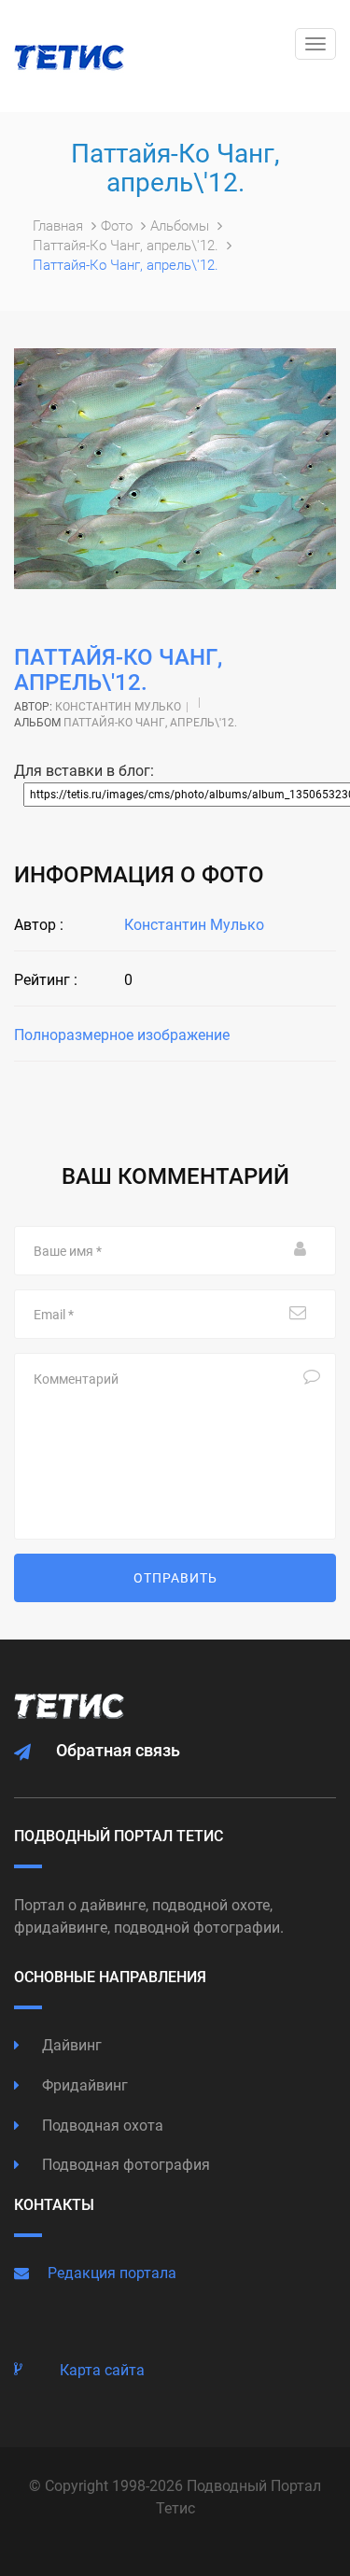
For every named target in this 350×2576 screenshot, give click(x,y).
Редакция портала (112, 2273)
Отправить (175, 1578)
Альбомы (182, 226)
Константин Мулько (118, 707)
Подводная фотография (124, 2165)
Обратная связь (118, 1750)
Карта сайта (102, 2370)
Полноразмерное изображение (122, 1035)
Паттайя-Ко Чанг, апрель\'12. (127, 246)
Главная (60, 226)
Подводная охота (101, 2126)
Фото (119, 226)
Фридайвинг (83, 2085)
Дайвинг (70, 2045)
